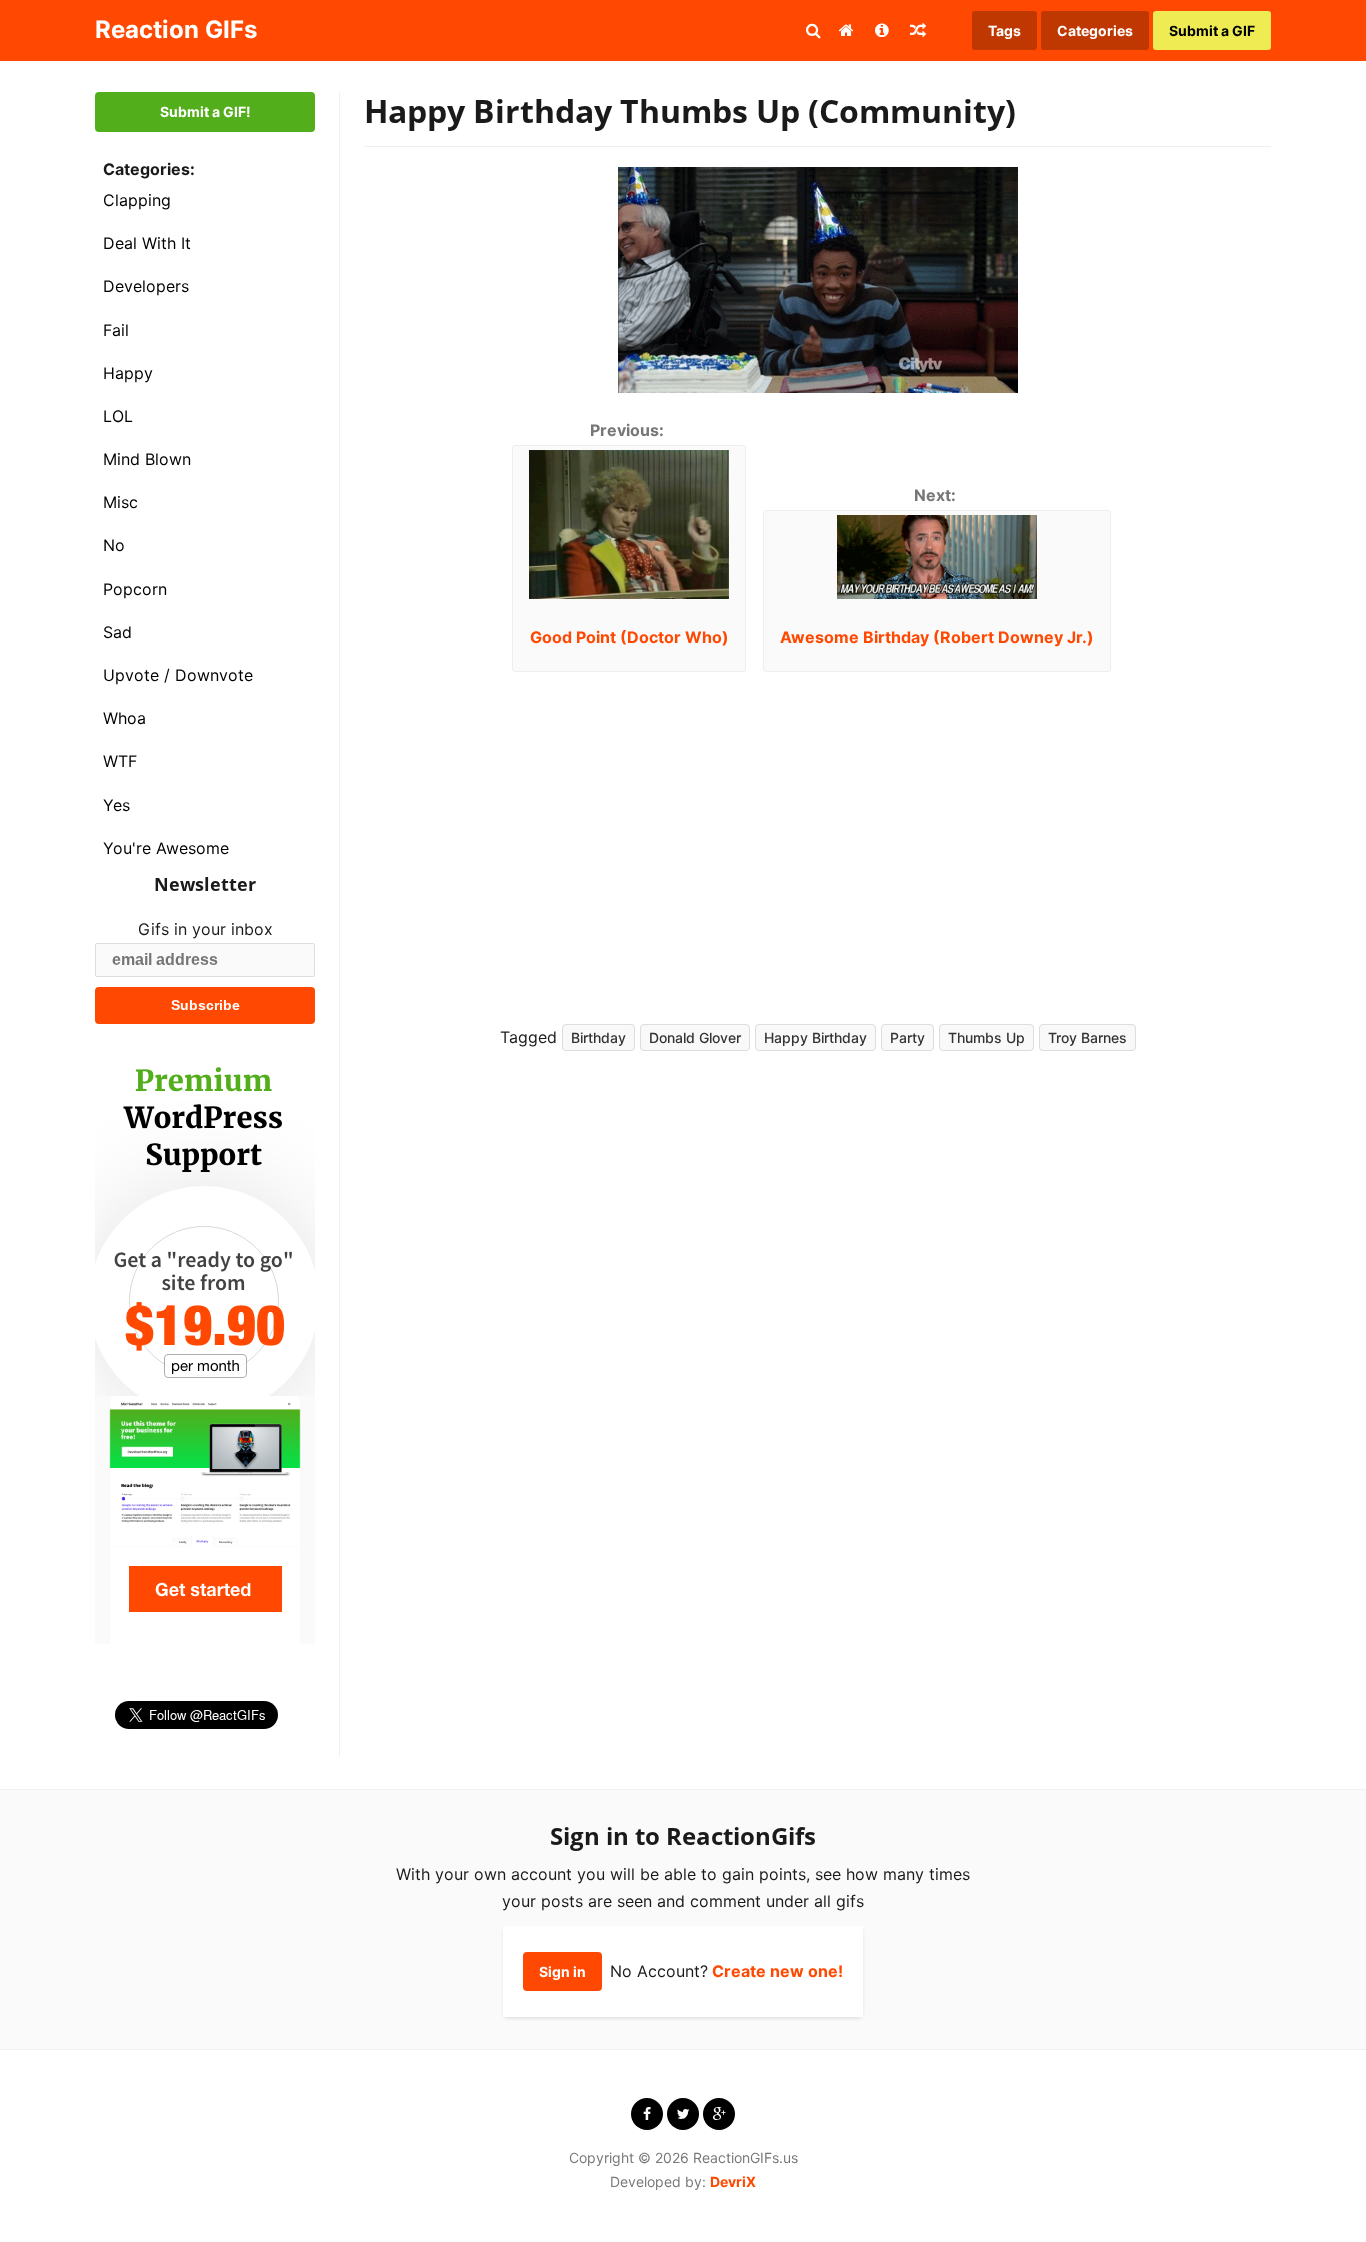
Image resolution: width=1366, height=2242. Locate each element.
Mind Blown (147, 459)
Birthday (598, 1037)
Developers (146, 286)
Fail (116, 330)
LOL (118, 416)
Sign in (562, 1971)
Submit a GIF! (205, 111)
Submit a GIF (1212, 30)
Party (907, 1037)
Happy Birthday (815, 1037)
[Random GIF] (918, 30)
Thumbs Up (986, 1037)
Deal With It (147, 243)
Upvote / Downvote (178, 675)
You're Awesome (166, 848)
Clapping (137, 200)
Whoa (124, 718)
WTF (120, 761)
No (114, 545)
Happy (128, 373)
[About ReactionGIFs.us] (882, 30)
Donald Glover (695, 1037)
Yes (116, 805)
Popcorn (135, 589)
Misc (120, 502)
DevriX (733, 2181)
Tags (1004, 30)
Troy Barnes (1087, 1037)
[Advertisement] (1033, 832)
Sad (117, 632)
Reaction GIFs (176, 29)
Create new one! (777, 1971)
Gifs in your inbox (205, 929)
